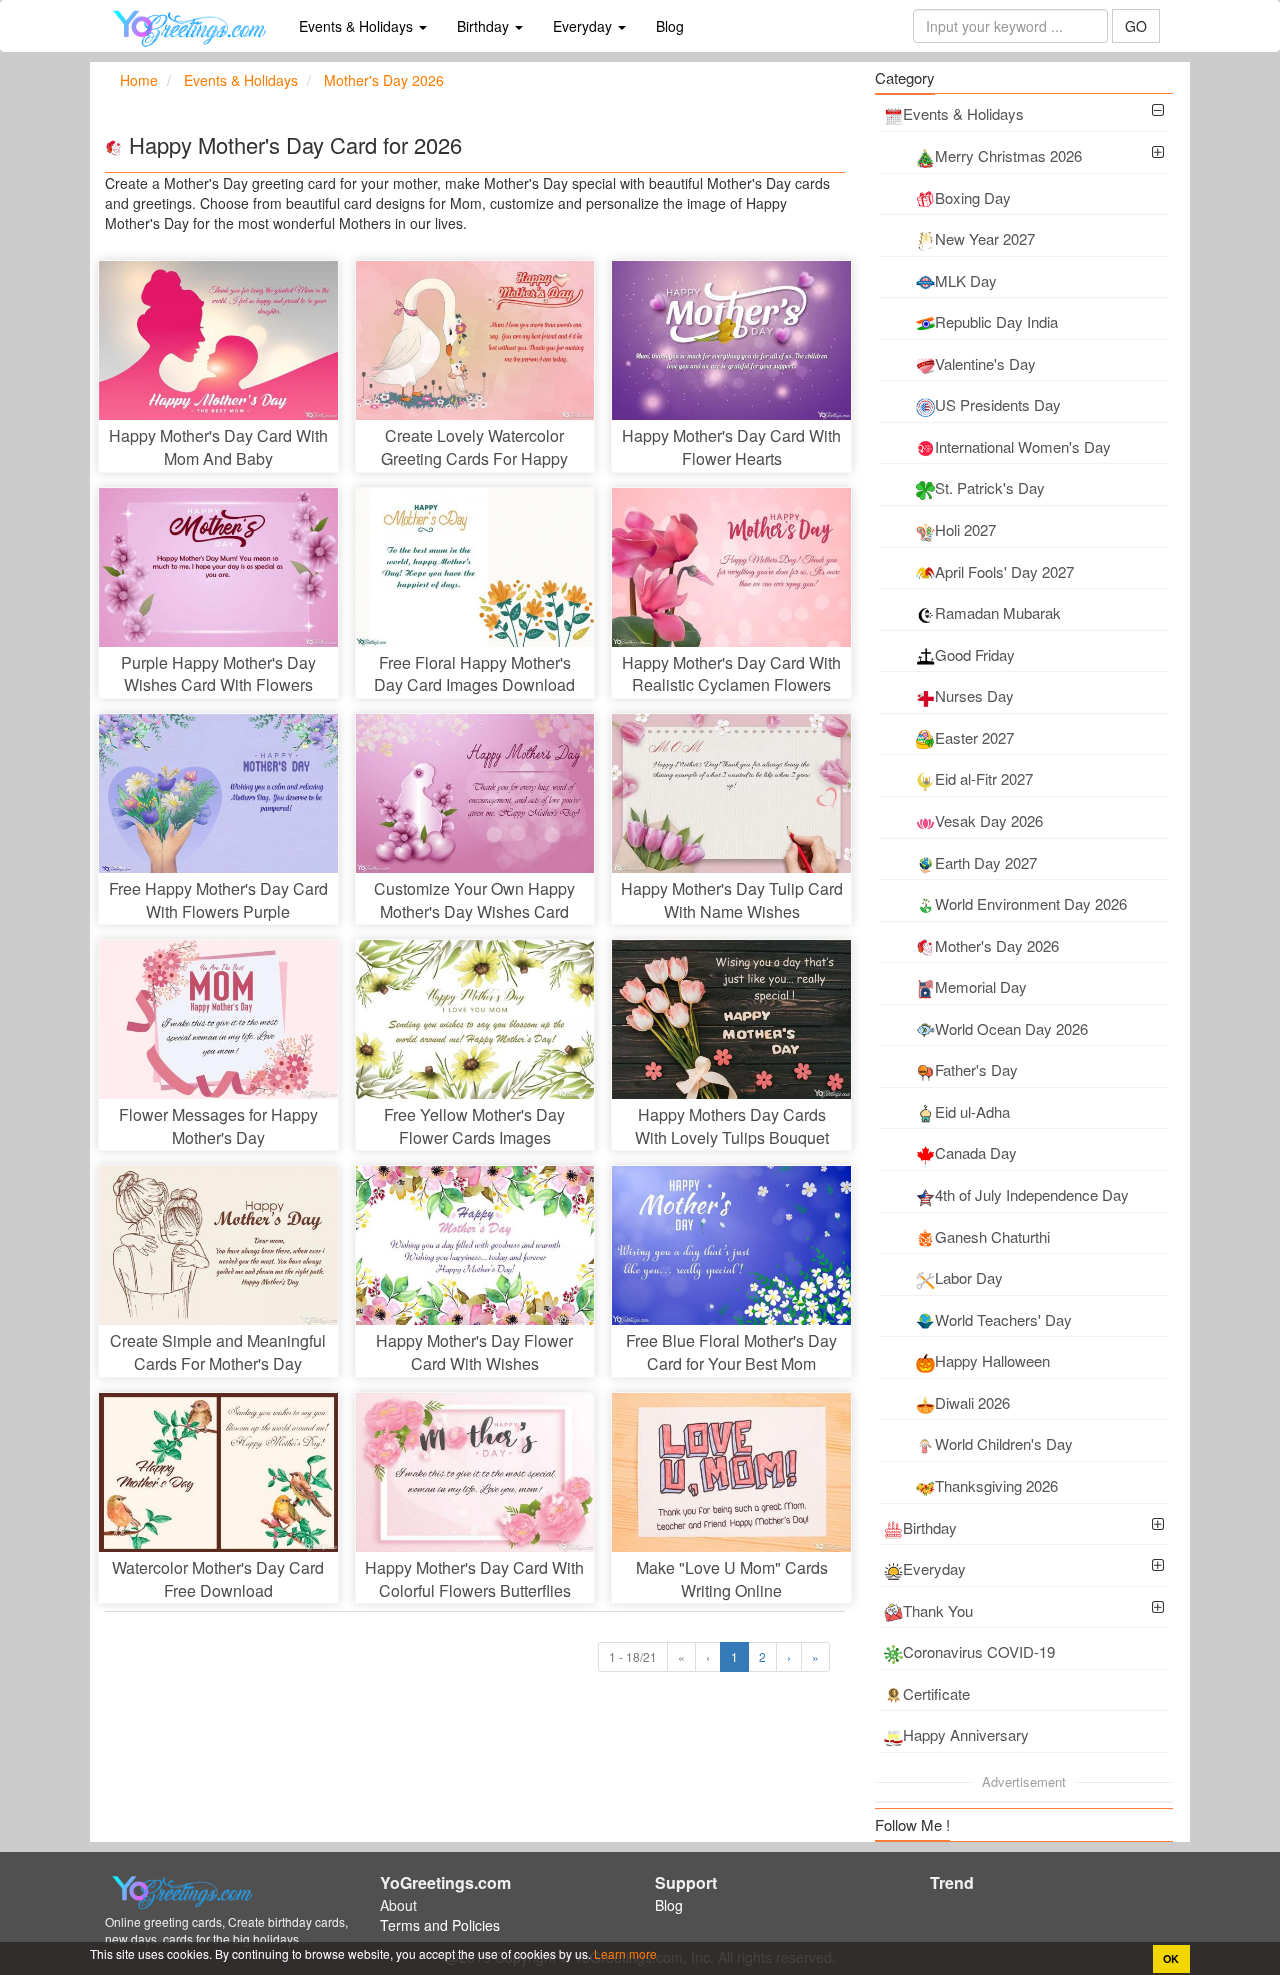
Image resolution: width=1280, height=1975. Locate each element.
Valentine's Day (985, 363)
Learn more (624, 1953)
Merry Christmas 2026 (1008, 155)
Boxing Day (973, 197)
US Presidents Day (998, 404)
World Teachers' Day (1003, 1319)
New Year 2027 (985, 238)
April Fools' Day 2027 (1004, 571)
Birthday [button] (485, 26)
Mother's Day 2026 (997, 945)
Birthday (930, 1527)
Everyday (934, 1568)
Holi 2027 (965, 529)
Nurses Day (974, 695)
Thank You (938, 1610)
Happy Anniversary (966, 1734)
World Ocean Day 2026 (1011, 1028)
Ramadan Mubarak (998, 612)
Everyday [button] (584, 26)
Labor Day (969, 1277)
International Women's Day (1023, 446)
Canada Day (976, 1152)
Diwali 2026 (972, 1402)
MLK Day (966, 280)
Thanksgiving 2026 (996, 1485)
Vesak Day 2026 (989, 820)
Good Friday (975, 654)
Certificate (936, 1693)
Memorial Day (981, 986)
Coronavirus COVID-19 (979, 1651)
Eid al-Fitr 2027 (984, 778)
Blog (670, 26)
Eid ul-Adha (972, 1111)
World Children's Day (1004, 1443)
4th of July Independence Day (1032, 1194)
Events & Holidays (963, 113)
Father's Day (976, 1069)
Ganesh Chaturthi (992, 1236)
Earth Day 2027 (986, 862)
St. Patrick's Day (990, 487)
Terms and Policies (440, 1925)
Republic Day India (996, 321)
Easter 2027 (974, 737)
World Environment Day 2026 (1031, 903)
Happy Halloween (992, 1360)
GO (1136, 26)
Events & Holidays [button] (358, 26)
